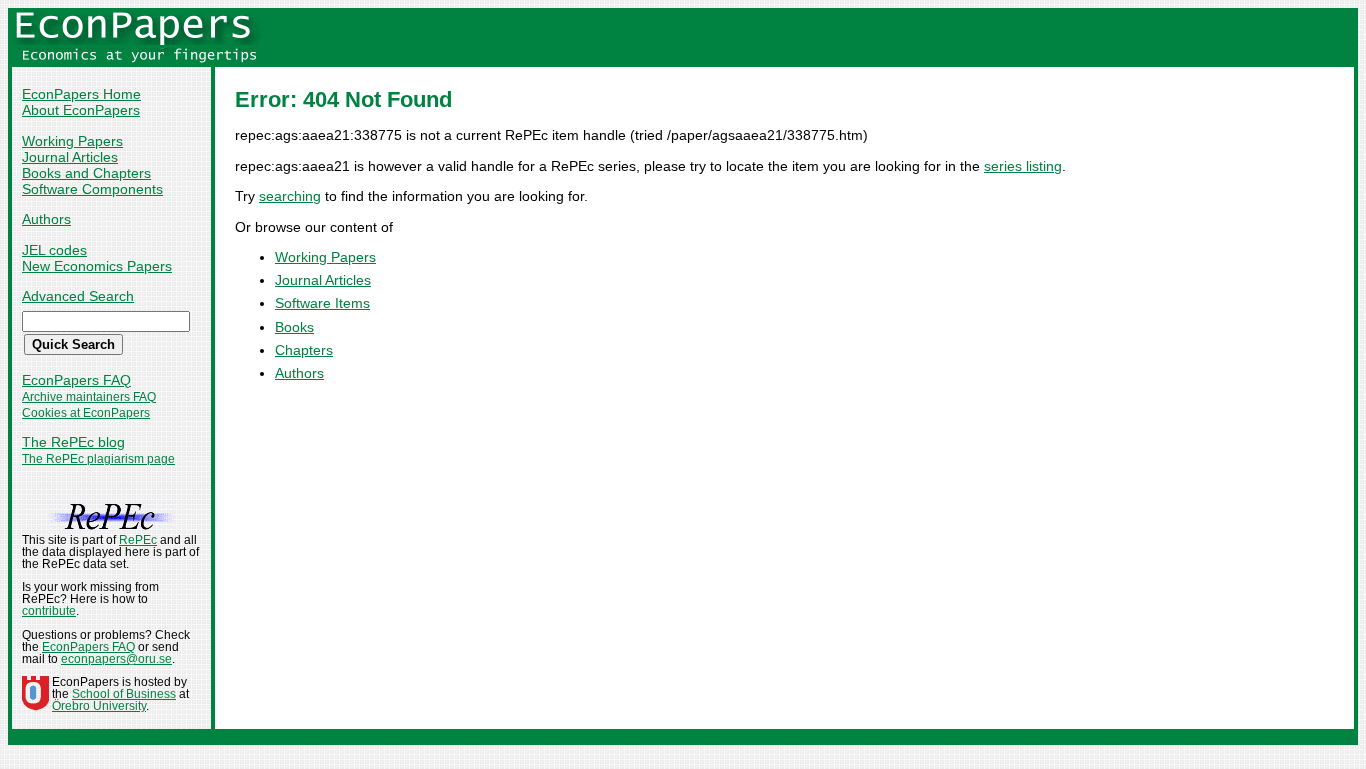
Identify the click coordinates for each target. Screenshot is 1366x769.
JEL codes (54, 250)
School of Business (124, 694)
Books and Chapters (86, 173)
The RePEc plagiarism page (98, 459)
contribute (49, 611)
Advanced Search (78, 296)
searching (290, 196)
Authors (46, 219)
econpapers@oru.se (116, 659)
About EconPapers (81, 110)
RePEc (138, 540)
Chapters (304, 350)
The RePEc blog (73, 442)
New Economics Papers (97, 266)
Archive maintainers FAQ (89, 397)
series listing (1023, 166)
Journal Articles (70, 157)
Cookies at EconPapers (86, 413)
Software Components (92, 189)
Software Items (322, 303)
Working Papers (72, 141)
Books (294, 327)
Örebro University (99, 706)
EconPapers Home (81, 94)
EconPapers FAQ (76, 380)
